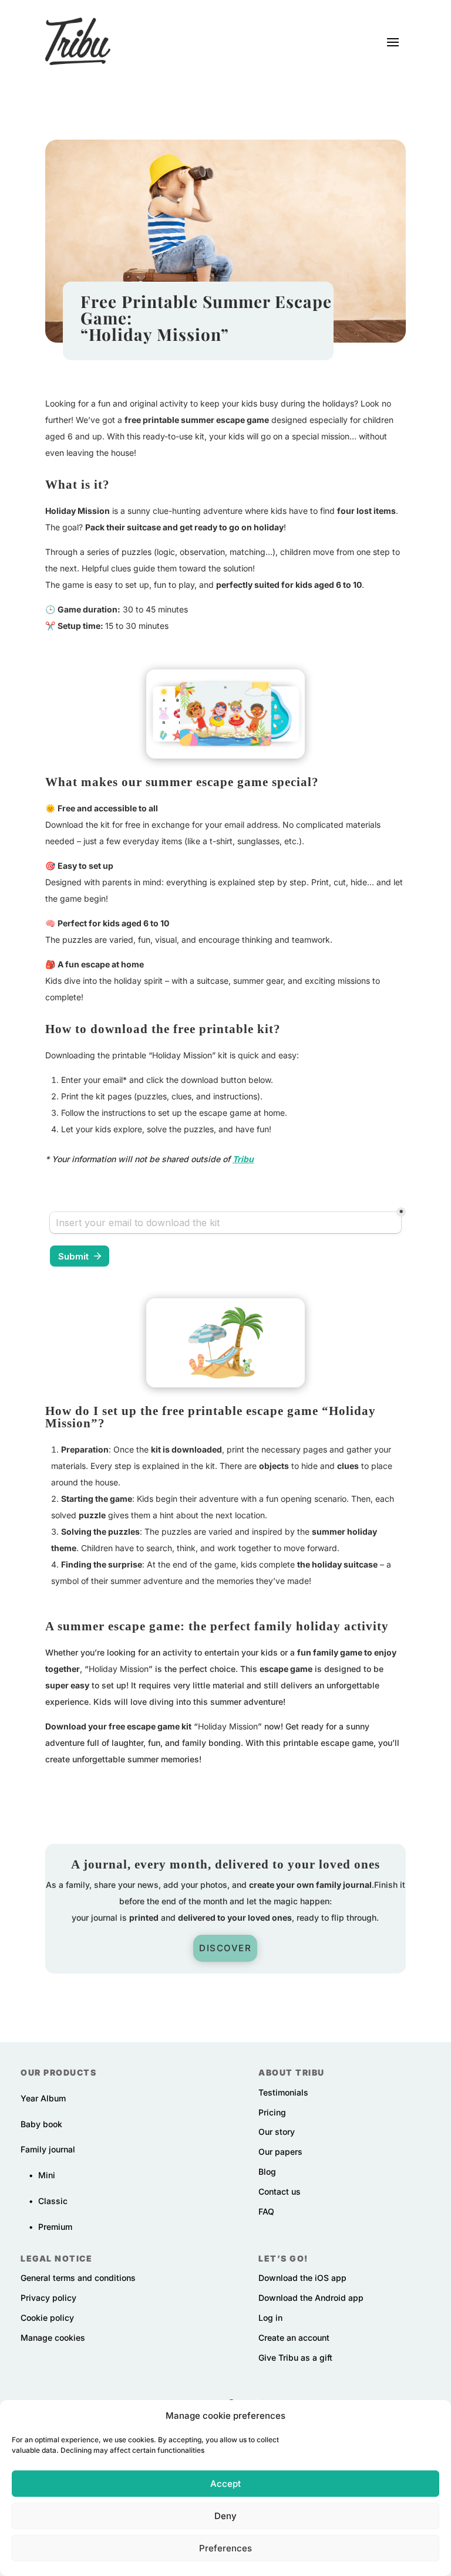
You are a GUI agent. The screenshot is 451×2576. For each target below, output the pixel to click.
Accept (225, 2484)
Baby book (41, 2124)
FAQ (266, 2211)
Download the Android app (311, 2298)
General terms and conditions (78, 2278)
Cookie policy (47, 2318)
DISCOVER (225, 1948)
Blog (267, 2172)
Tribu (243, 1159)
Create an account (294, 2338)
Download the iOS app (302, 2278)
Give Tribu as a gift (295, 2357)
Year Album (43, 2098)
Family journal (48, 2149)
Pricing (272, 2112)
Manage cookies (53, 2338)
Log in (270, 2318)
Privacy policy (48, 2298)
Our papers (280, 2152)
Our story (277, 2132)
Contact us (280, 2191)
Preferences (225, 2548)
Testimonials (283, 2092)
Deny (225, 2516)
